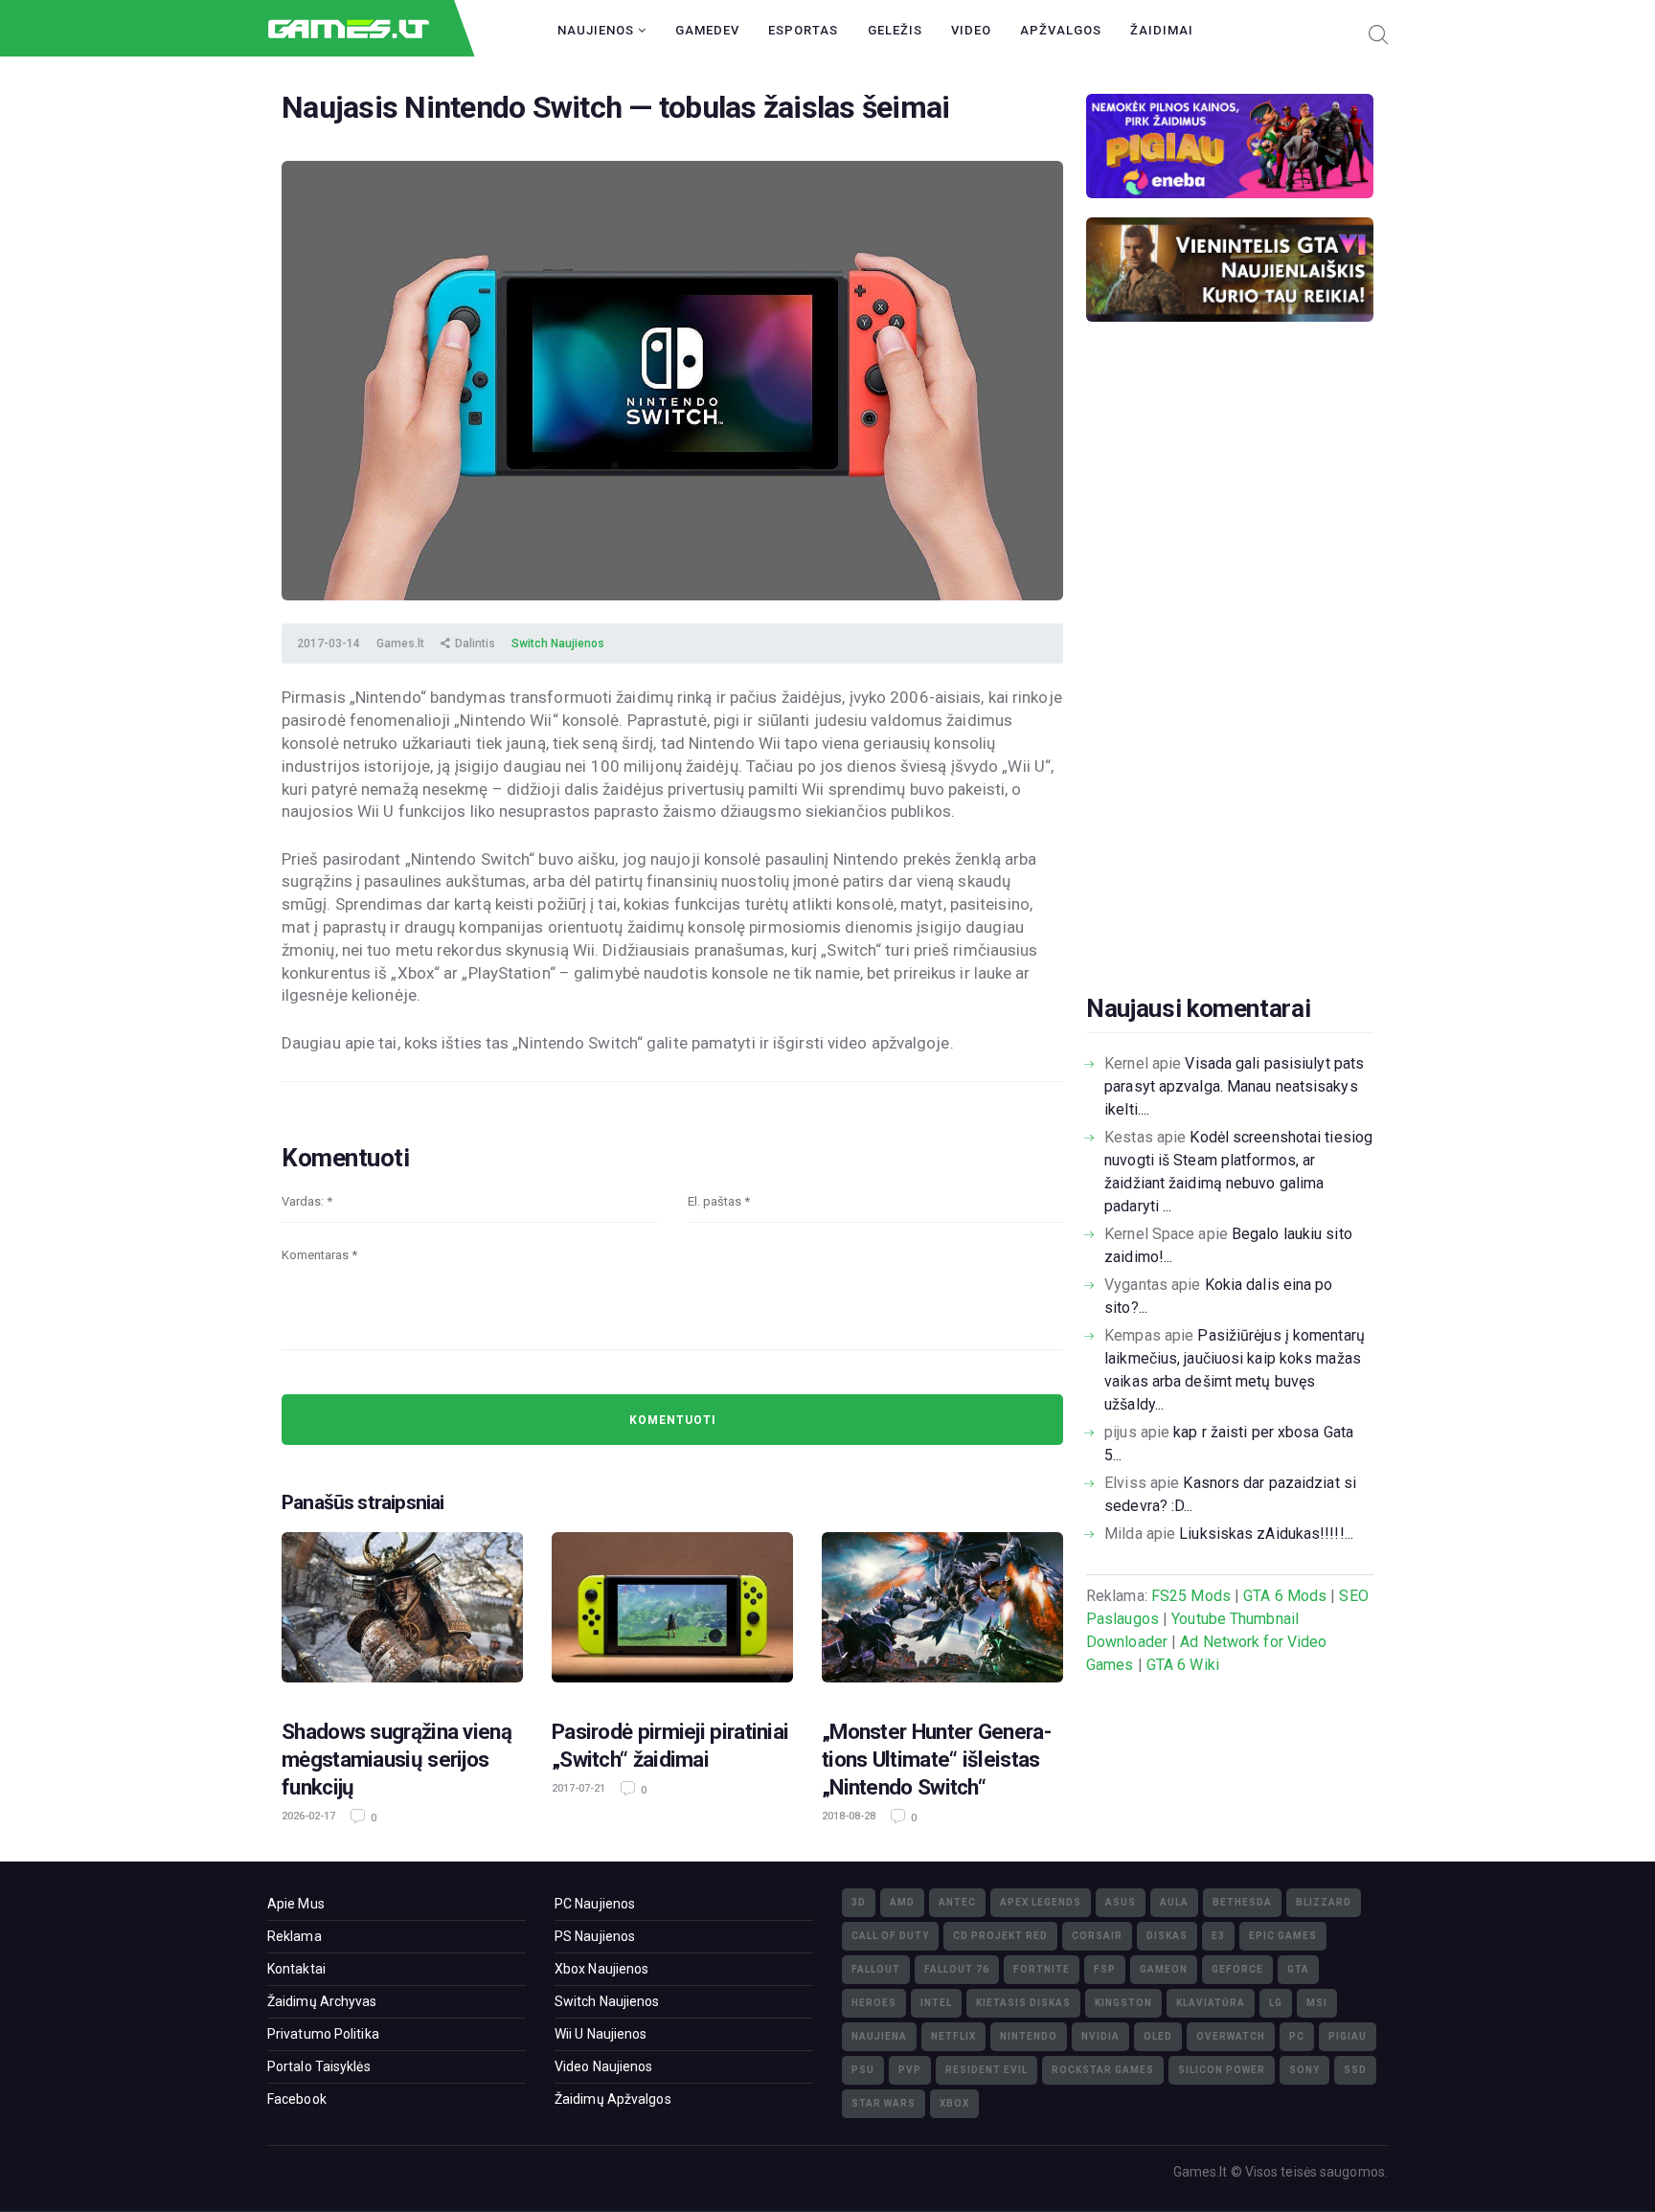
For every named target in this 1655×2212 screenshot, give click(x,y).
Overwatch (1231, 2036)
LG (1276, 2003)
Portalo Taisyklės (319, 2066)
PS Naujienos (595, 1936)
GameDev (707, 30)
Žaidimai (1162, 30)
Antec (957, 1902)
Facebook (297, 2099)
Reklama (295, 1936)
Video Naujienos (604, 2066)
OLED (1158, 2036)
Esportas (803, 30)
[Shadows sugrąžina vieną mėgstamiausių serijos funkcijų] (402, 1614)
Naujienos (598, 30)
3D (859, 1902)
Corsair (1097, 1936)
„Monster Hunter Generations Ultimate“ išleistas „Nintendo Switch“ (937, 1759)
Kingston (1123, 2003)
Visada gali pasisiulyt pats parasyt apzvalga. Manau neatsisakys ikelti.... (1234, 1086)
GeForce (1237, 1969)
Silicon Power (1222, 2070)
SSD (1355, 2070)
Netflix (953, 2036)
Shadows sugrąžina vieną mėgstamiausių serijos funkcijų (397, 1759)
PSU (863, 2070)
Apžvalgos (1061, 30)
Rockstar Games (1103, 2070)
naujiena (879, 2036)
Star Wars (884, 2103)
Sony (1304, 2070)
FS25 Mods (1191, 1596)
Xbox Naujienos (601, 1969)
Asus (1121, 1902)
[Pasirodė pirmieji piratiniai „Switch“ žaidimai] (672, 1614)
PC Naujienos (595, 1904)
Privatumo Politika (323, 2034)
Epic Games (1283, 1936)
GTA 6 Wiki (1183, 1665)
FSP (1105, 1969)
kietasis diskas (1023, 2003)
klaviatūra (1211, 2003)
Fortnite (1042, 1969)
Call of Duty (890, 1936)
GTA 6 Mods (1285, 1596)
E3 (1218, 1936)
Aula (1174, 1902)
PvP (910, 2070)
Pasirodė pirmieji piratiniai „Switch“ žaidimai (670, 1745)
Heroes (874, 2003)
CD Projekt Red (1000, 1936)
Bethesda (1242, 1902)
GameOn (1164, 1969)
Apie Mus (296, 1904)
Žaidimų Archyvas (322, 2001)
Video (971, 30)
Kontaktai (296, 1969)
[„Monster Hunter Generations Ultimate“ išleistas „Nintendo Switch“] (942, 1614)
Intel (936, 2003)
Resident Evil (986, 2070)
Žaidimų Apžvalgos (613, 2099)
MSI (1317, 2003)
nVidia (1100, 2036)
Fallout (876, 1969)
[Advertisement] (1230, 688)
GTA (1298, 1969)
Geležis (895, 30)
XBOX (954, 2103)
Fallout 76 (957, 1969)
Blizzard (1324, 1902)
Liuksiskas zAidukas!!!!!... (1266, 1534)
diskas (1167, 1936)
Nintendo (1029, 2036)
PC (1297, 2036)
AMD (902, 1902)
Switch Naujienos (558, 643)
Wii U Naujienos (601, 2034)
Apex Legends (1041, 1902)
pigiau (1348, 2036)
